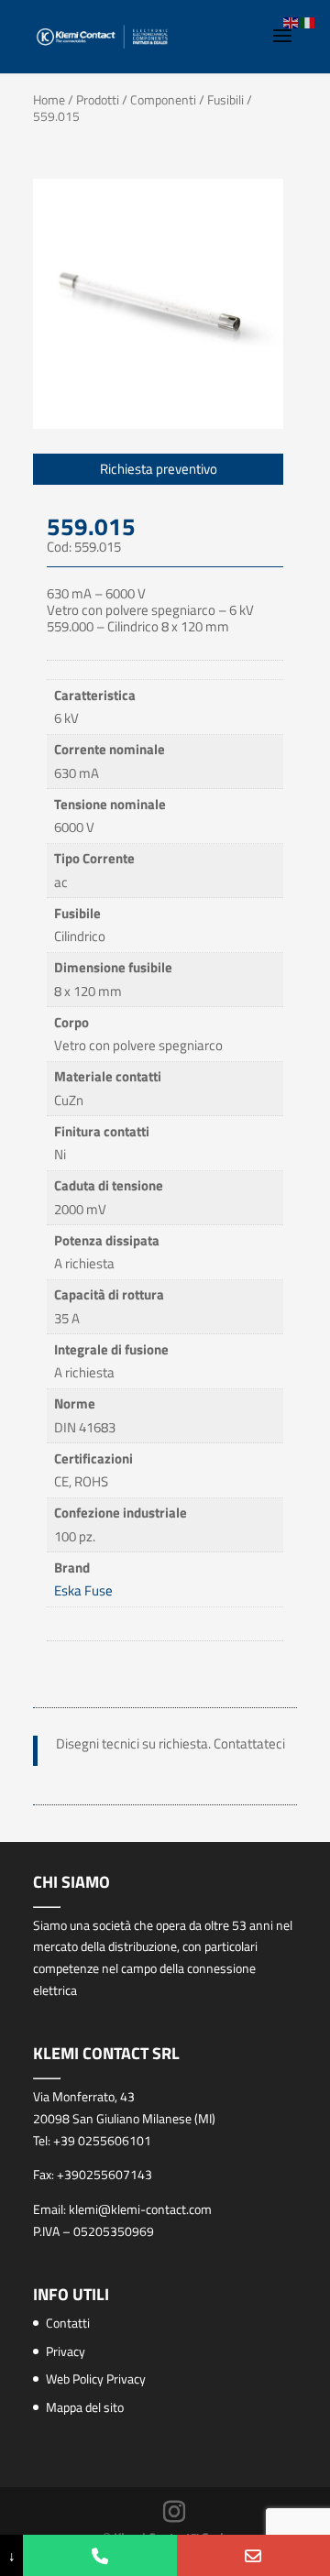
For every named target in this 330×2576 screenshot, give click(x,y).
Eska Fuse (83, 1590)
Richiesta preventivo (159, 469)
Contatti (68, 2323)
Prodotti (98, 99)
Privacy (66, 2351)
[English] (291, 22)
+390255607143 (104, 2174)
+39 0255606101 (102, 2140)
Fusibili (225, 99)
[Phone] (99, 2555)
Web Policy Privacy (96, 2379)
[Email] (253, 2555)
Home (49, 99)
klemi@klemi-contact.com (140, 2209)
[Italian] (308, 22)
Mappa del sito (85, 2407)
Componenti (163, 99)
